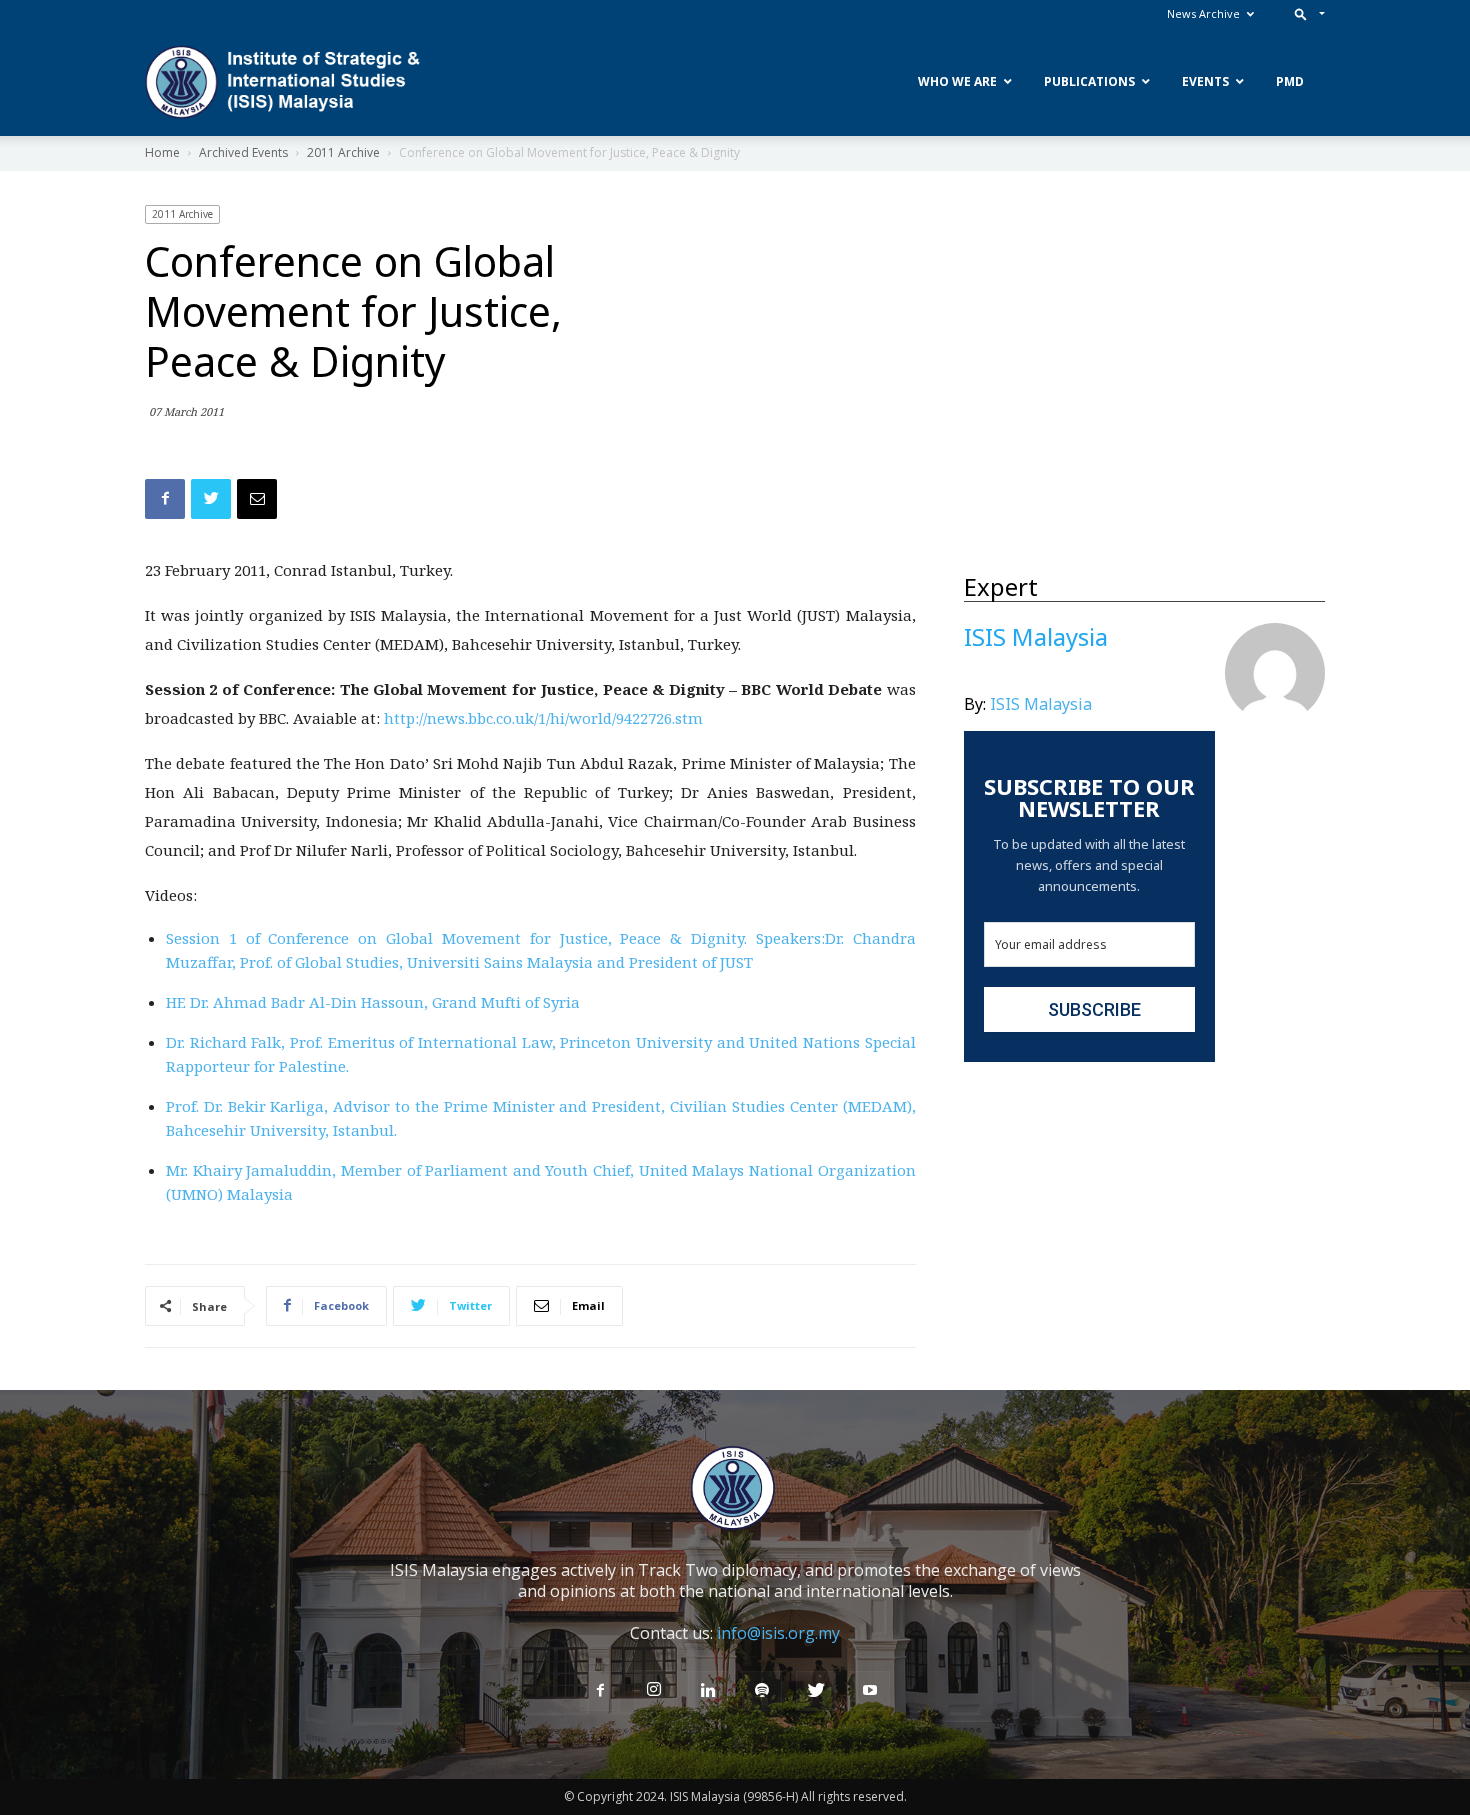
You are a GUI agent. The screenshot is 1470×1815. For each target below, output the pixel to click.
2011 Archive (343, 152)
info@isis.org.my (778, 1633)
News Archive (1203, 13)
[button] (1305, 13)
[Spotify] (762, 1691)
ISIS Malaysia (1041, 704)
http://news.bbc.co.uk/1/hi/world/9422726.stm (543, 718)
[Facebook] (600, 1691)
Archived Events (243, 152)
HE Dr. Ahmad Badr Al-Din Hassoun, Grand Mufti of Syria (373, 1002)
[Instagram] (654, 1690)
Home (162, 152)
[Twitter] (816, 1691)
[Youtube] (870, 1691)
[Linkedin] (708, 1691)
